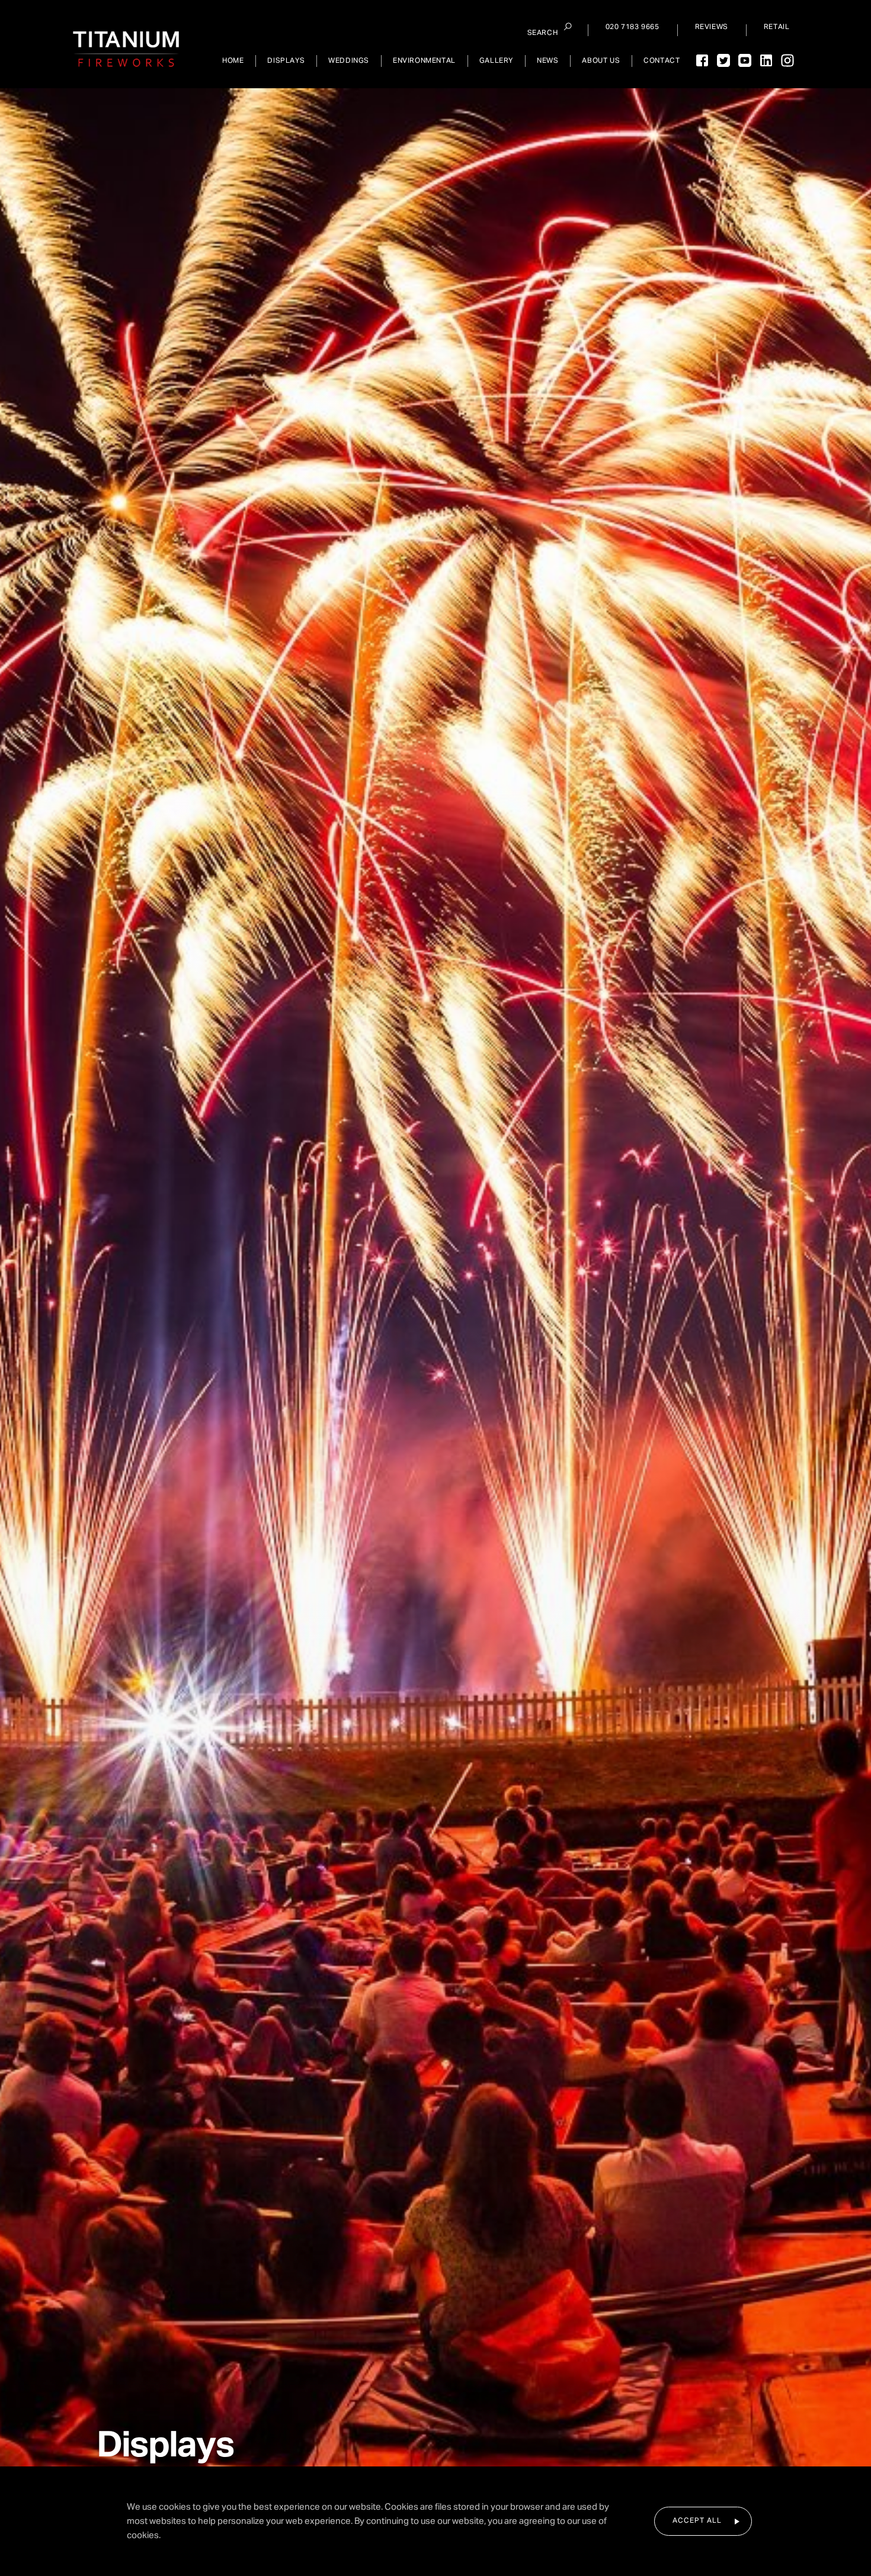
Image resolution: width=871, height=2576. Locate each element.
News (547, 61)
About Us (601, 61)
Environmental (424, 61)
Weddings (349, 61)
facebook (702, 60)
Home (233, 61)
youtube (745, 60)
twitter (723, 60)
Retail (777, 27)
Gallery (496, 61)
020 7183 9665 (633, 27)
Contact (662, 61)
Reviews (712, 27)
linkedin (766, 60)
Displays (286, 61)
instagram (787, 60)
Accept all (697, 2521)
